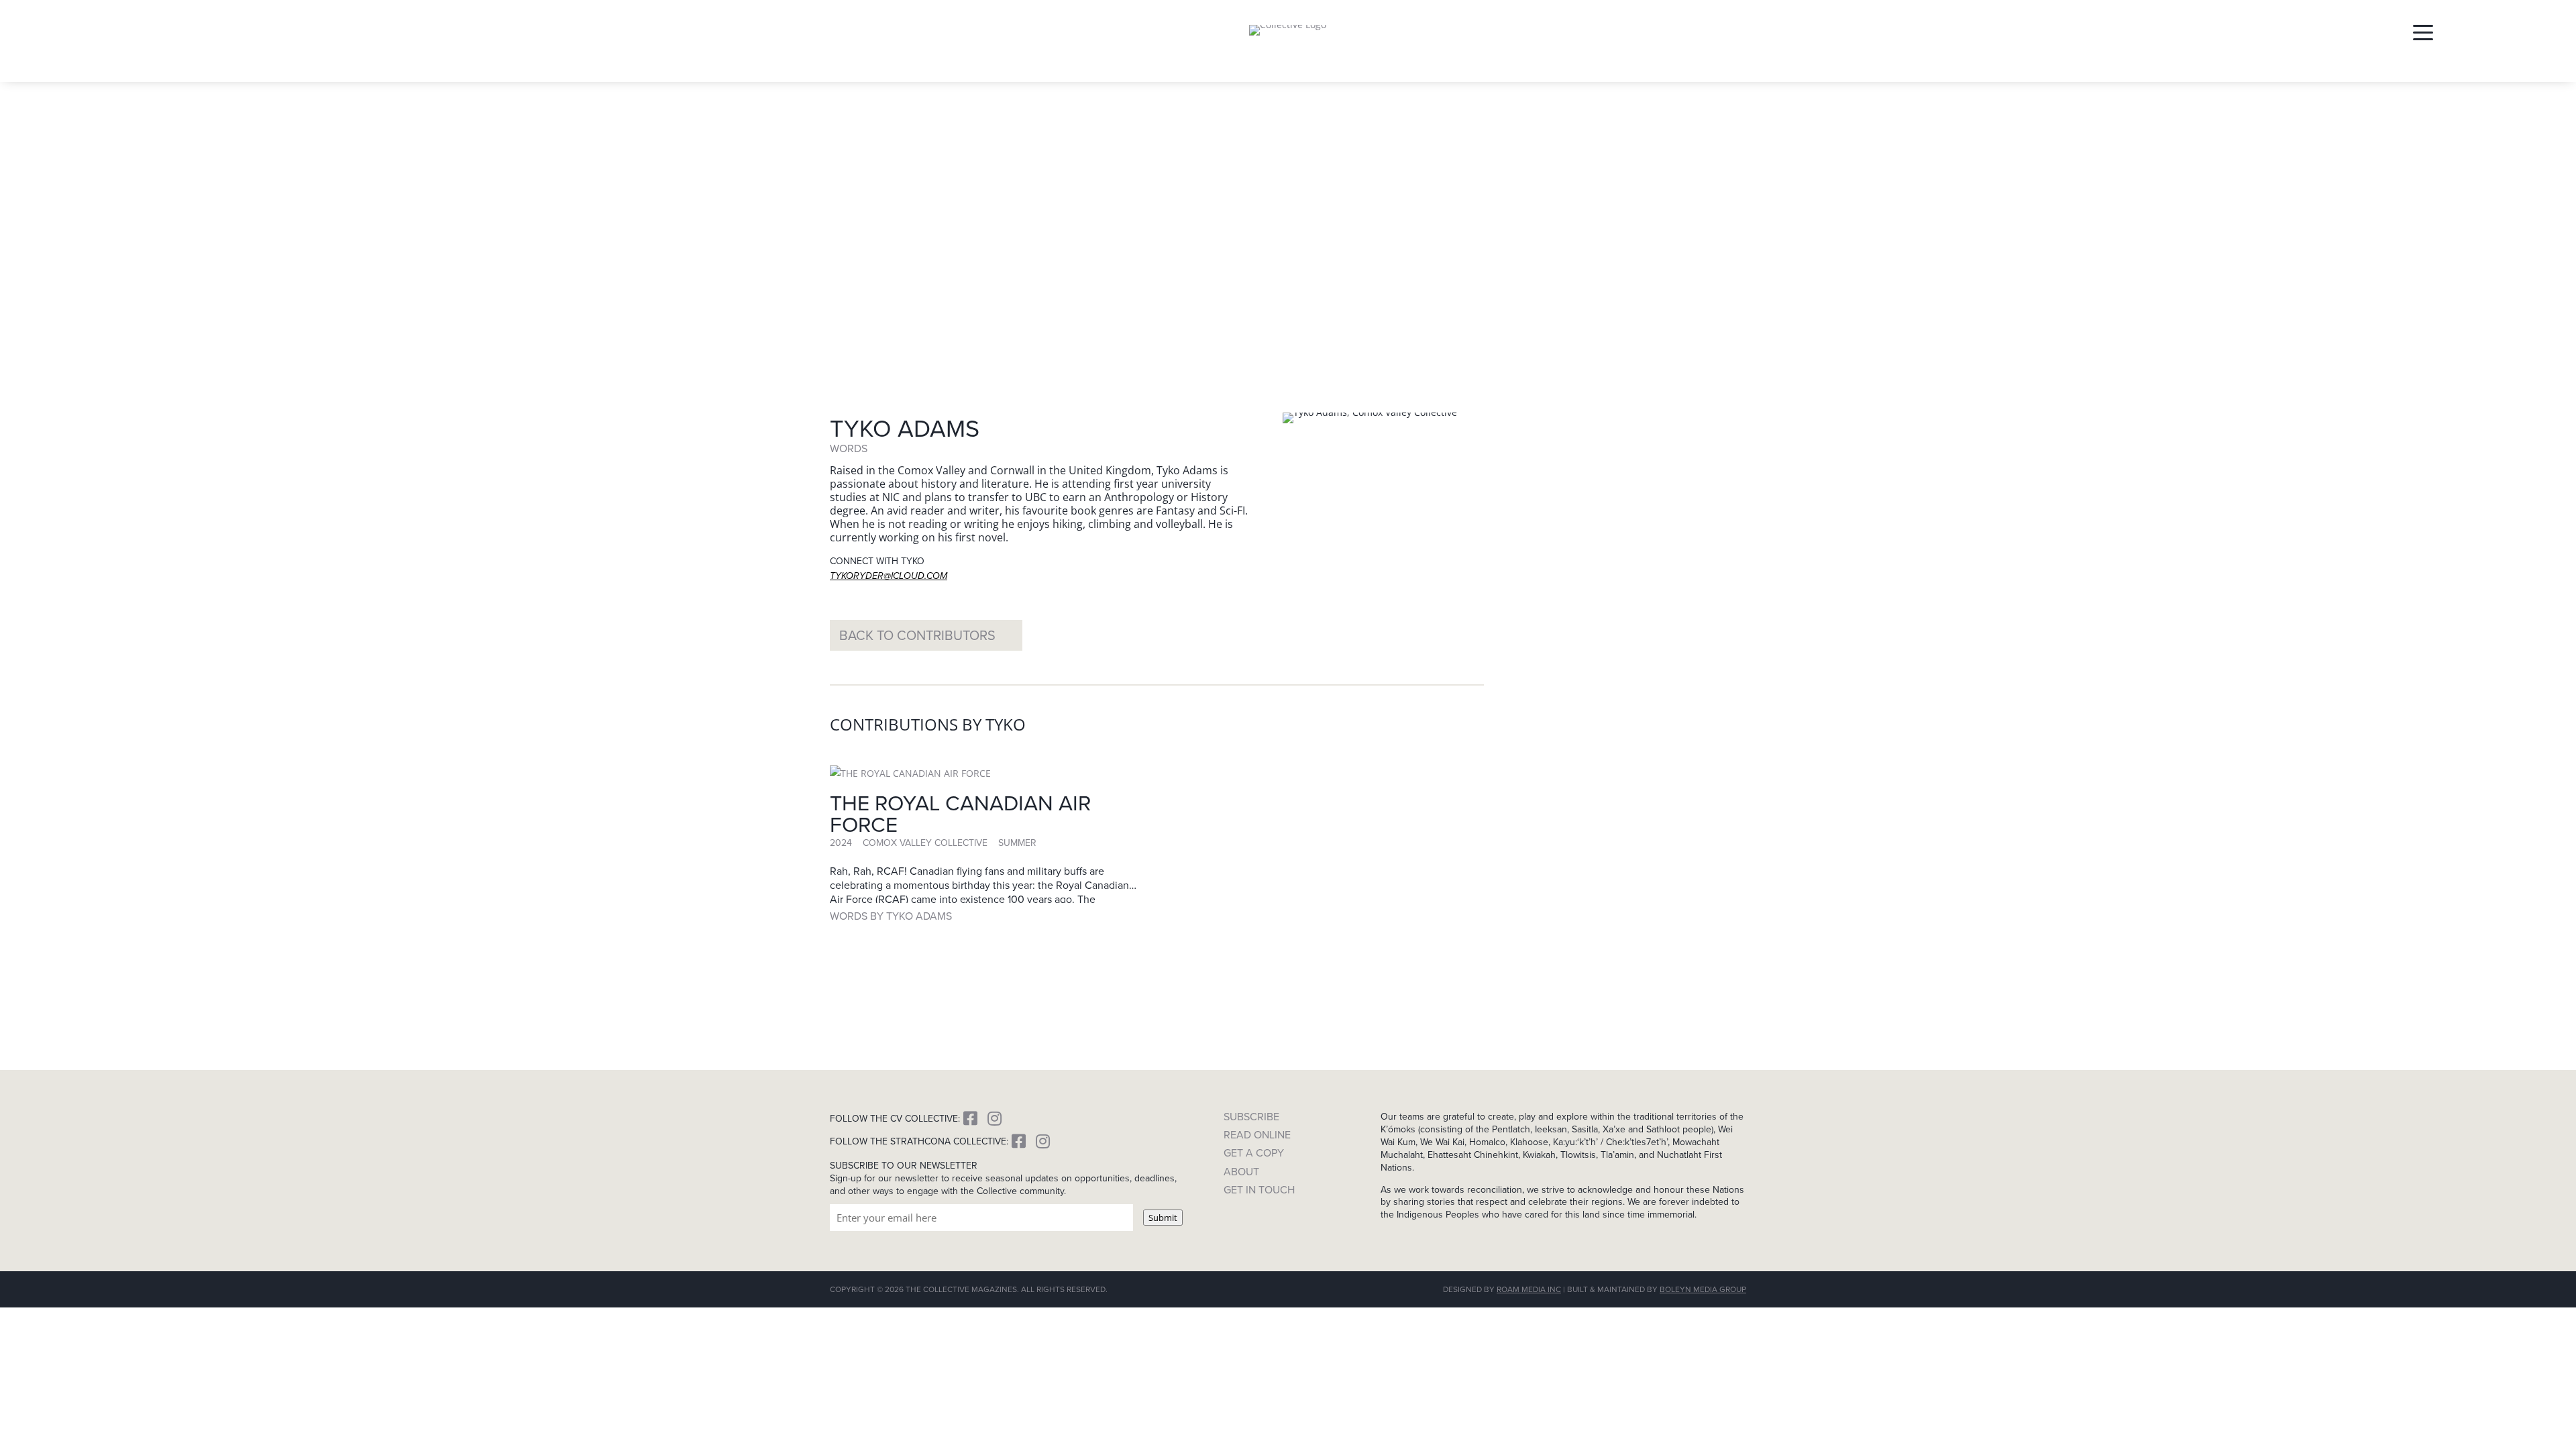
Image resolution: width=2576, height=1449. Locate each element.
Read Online (1257, 1135)
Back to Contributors (917, 635)
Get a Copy (1254, 1153)
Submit (1163, 1218)
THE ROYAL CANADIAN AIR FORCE (960, 813)
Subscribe (1251, 1117)
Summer (1017, 843)
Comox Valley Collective (925, 843)
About (1241, 1172)
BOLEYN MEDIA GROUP (1703, 1289)
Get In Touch (1259, 1190)
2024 (841, 843)
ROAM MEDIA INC (1529, 1289)
